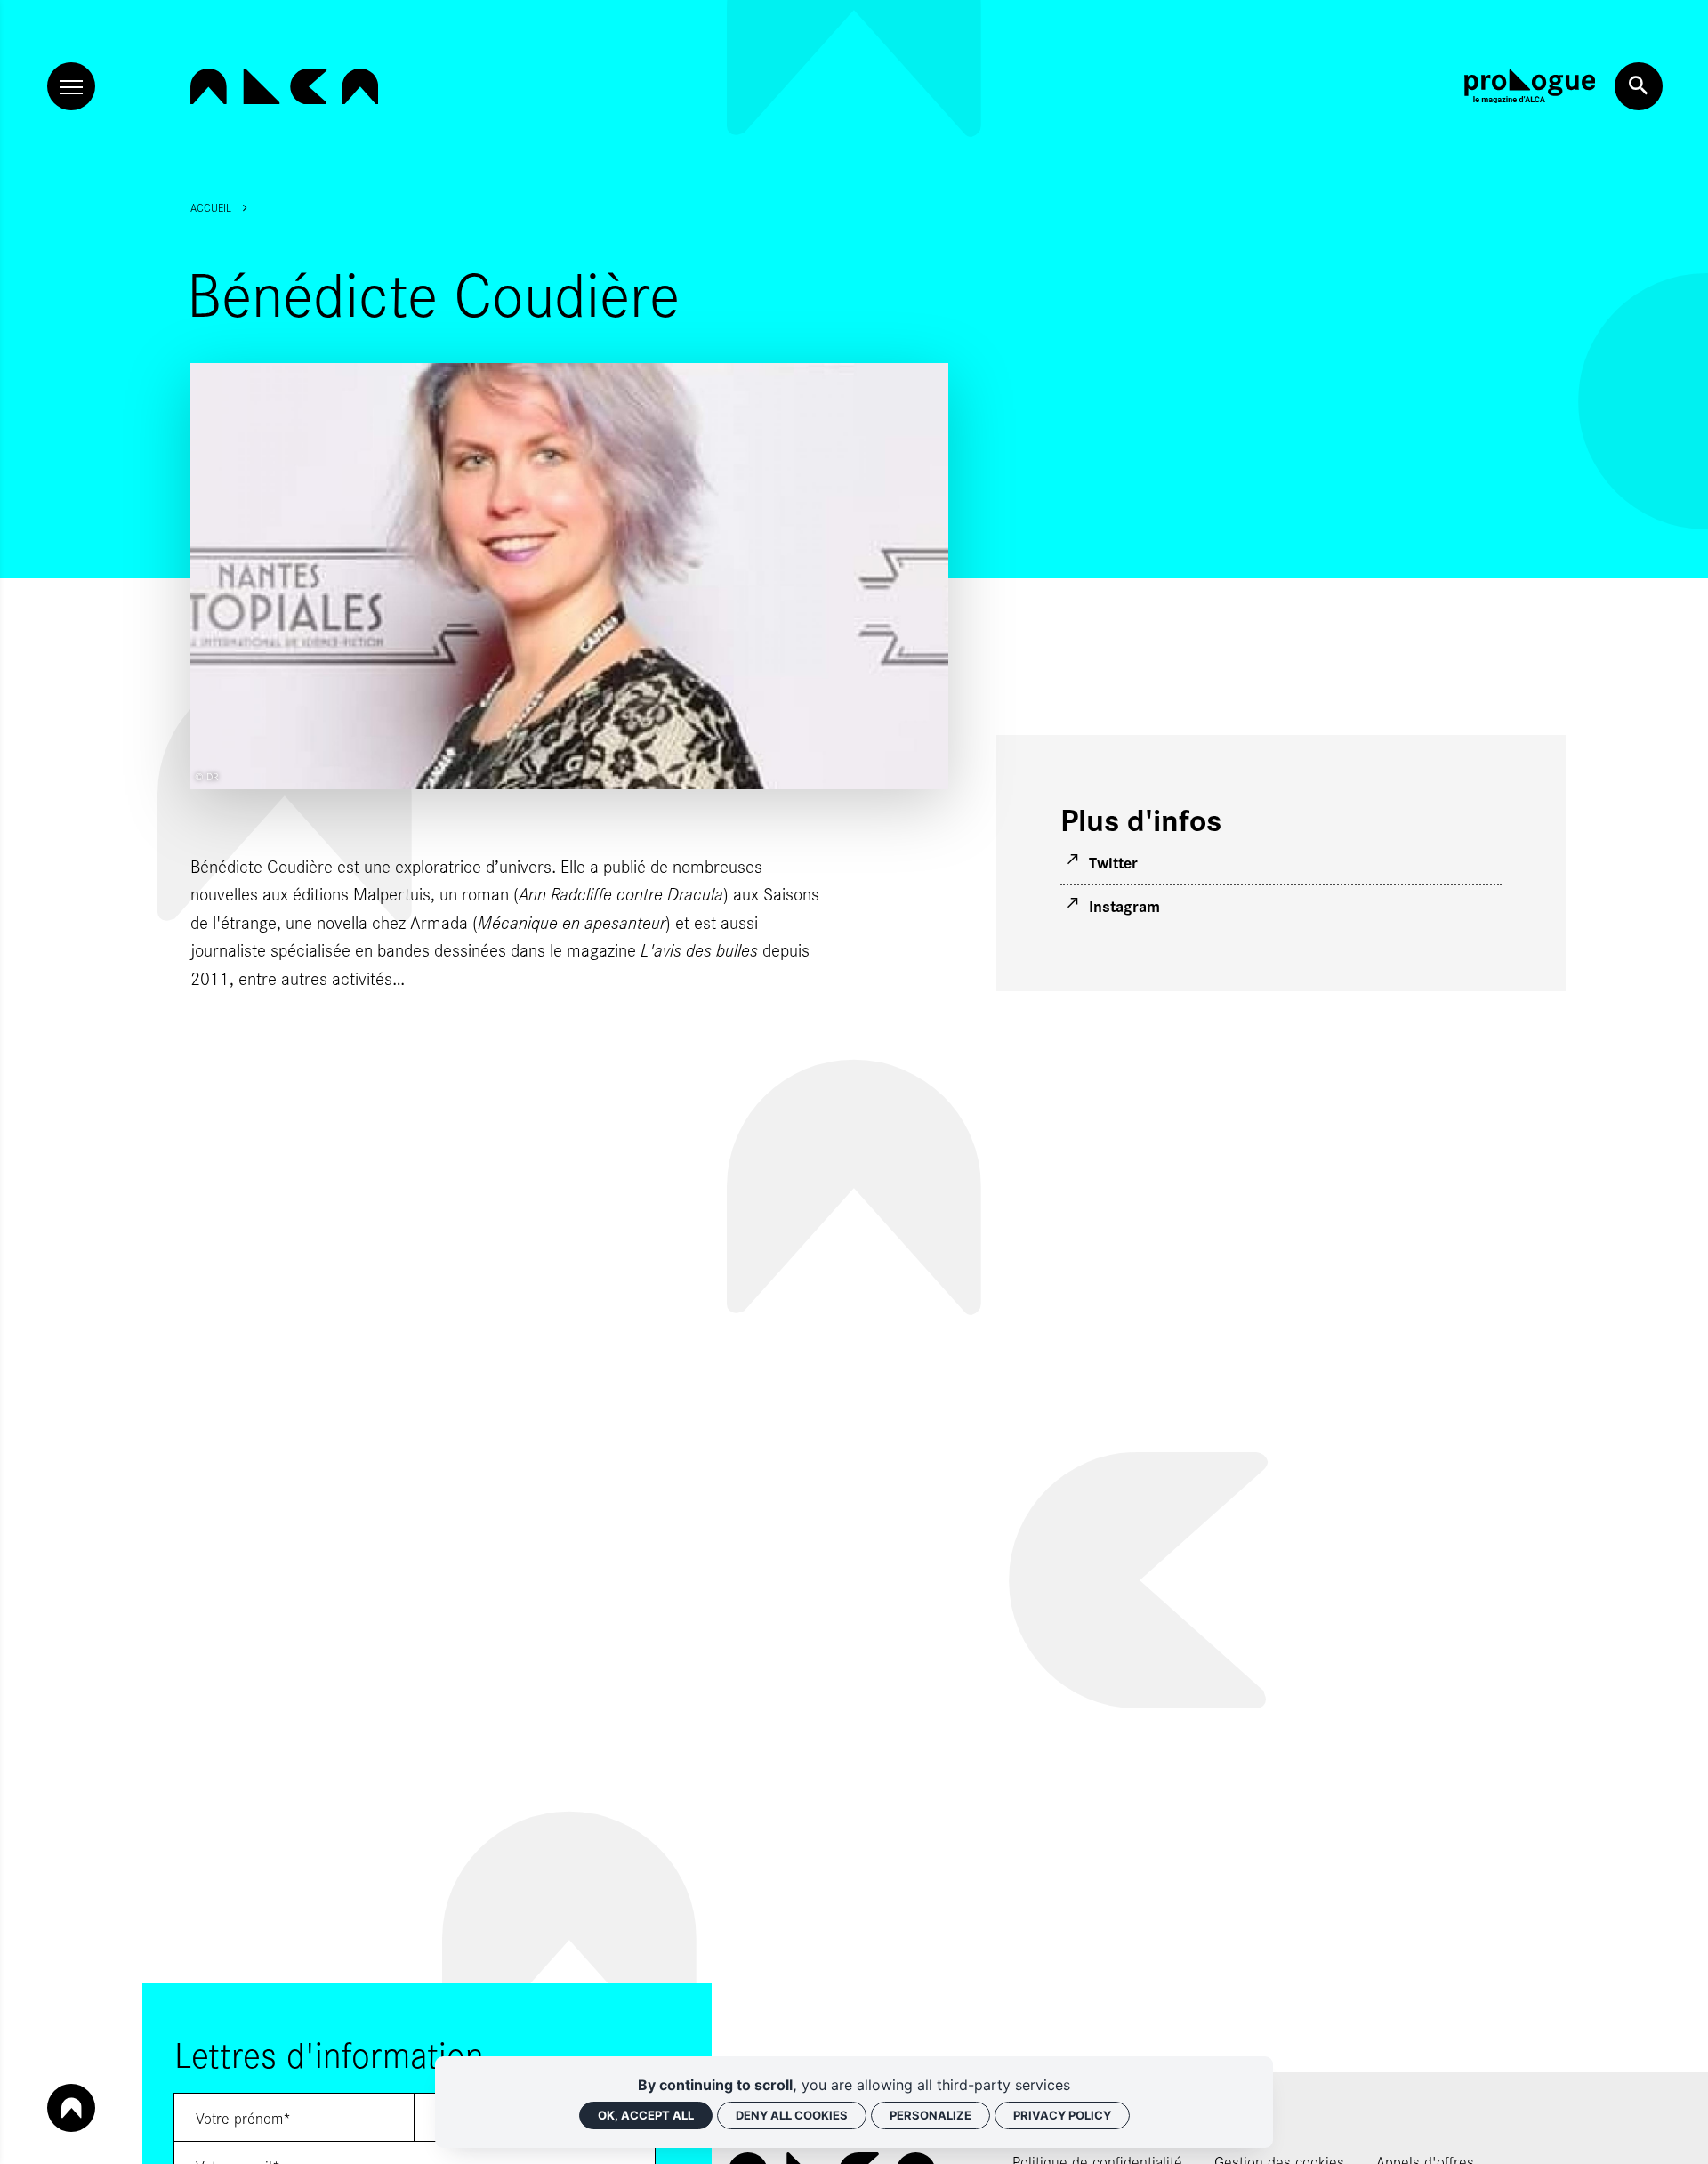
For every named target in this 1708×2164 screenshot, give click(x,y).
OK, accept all (646, 2115)
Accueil (211, 207)
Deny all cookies (792, 2115)
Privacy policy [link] (1062, 2115)
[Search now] (1639, 86)
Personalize (931, 2115)
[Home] (284, 87)
